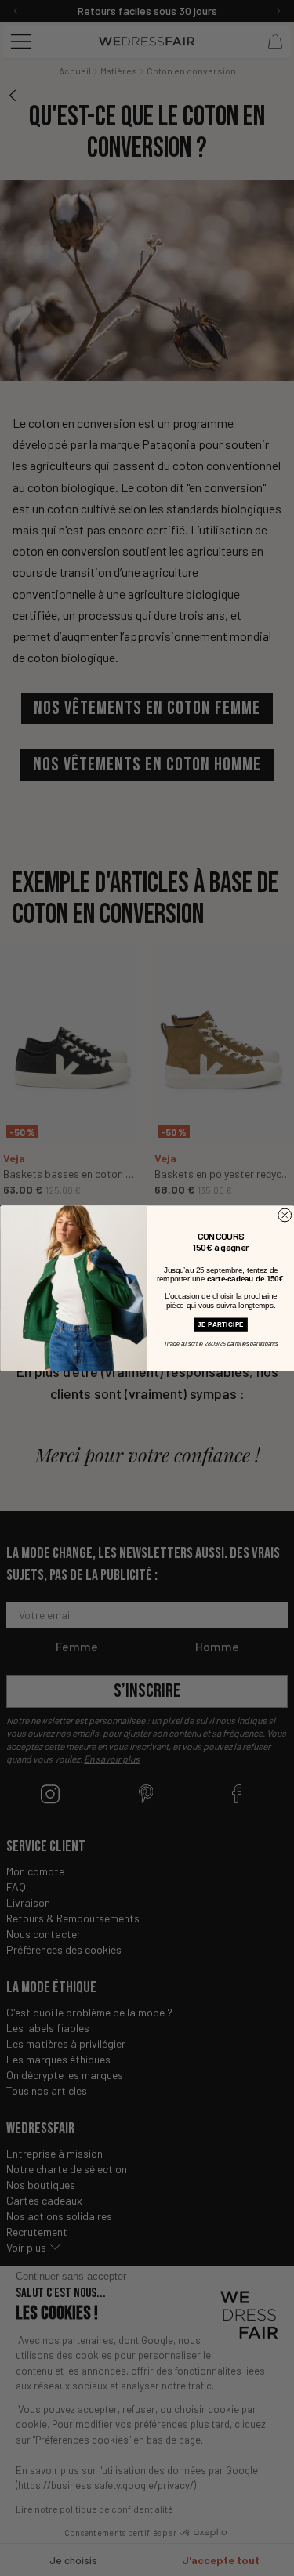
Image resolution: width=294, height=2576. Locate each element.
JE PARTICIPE (221, 1324)
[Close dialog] (284, 1215)
